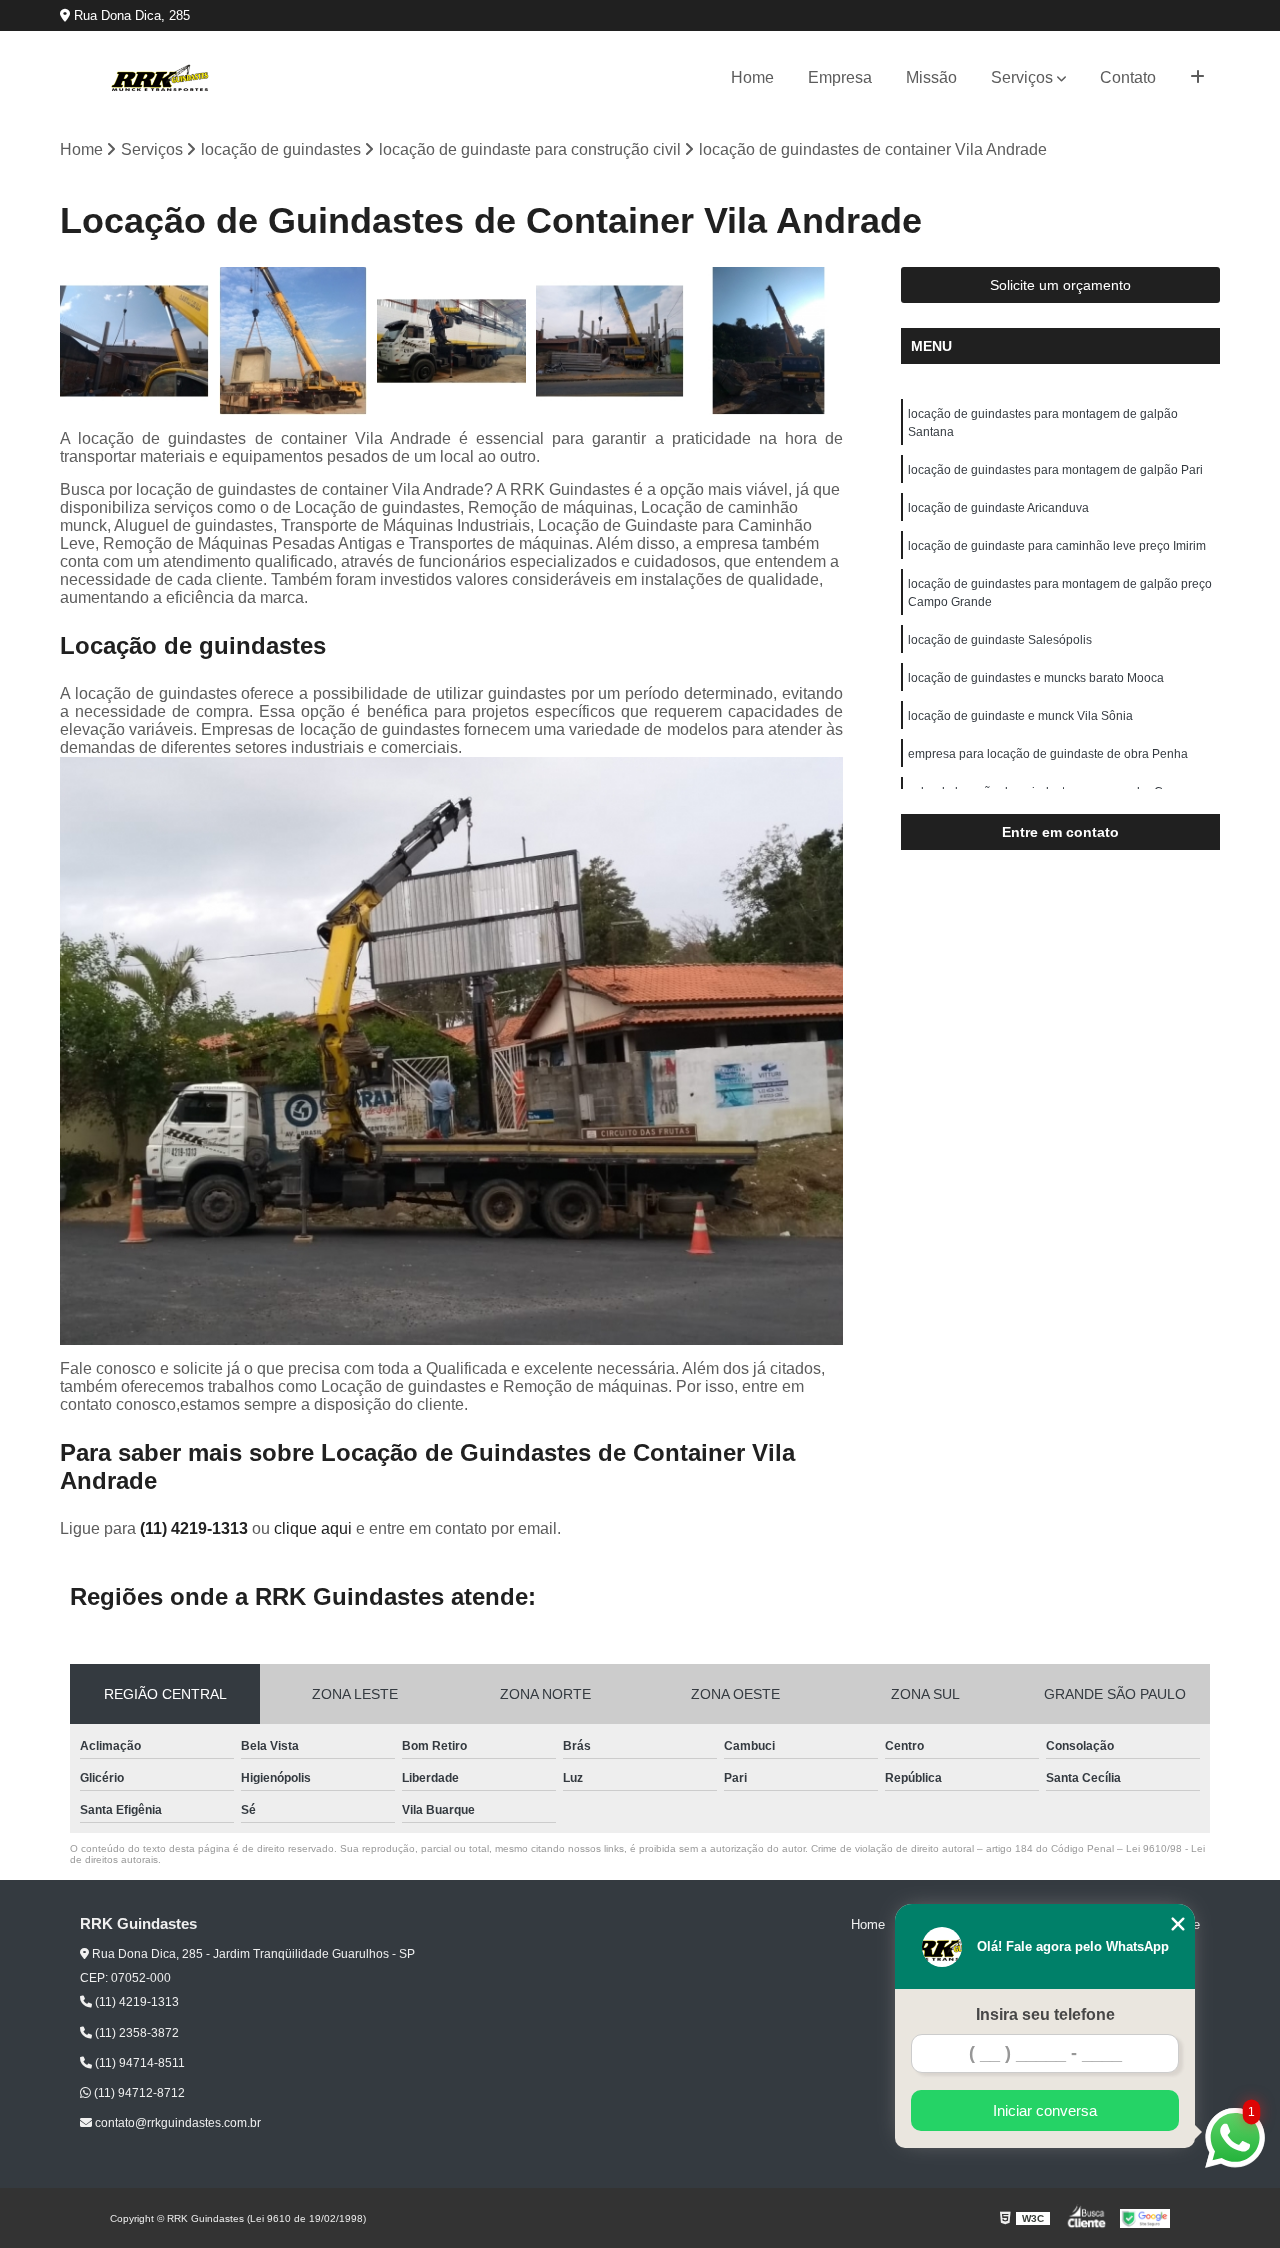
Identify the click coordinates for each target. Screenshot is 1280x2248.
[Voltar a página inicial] (160, 78)
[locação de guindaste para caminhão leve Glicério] (610, 341)
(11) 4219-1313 (196, 1528)
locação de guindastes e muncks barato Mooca (1036, 678)
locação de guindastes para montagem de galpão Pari (1055, 470)
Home (752, 77)
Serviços (1022, 77)
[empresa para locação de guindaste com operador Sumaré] (451, 341)
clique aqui (313, 1528)
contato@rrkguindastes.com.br (176, 2123)
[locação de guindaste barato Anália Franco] (293, 341)
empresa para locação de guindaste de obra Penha (1048, 754)
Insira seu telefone (1045, 2014)
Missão (931, 77)
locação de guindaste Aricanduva (998, 508)
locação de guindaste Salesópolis (1000, 640)
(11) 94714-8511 (138, 2063)
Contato (1128, 77)
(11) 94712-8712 (138, 2093)
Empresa (840, 77)
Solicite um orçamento (1060, 285)
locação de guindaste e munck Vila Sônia (1020, 716)
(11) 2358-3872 (135, 2033)
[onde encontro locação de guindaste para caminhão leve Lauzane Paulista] (134, 341)
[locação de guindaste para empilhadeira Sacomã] (768, 341)
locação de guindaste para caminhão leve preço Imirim (1057, 546)
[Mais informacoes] (1197, 78)
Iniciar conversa (1045, 2110)
